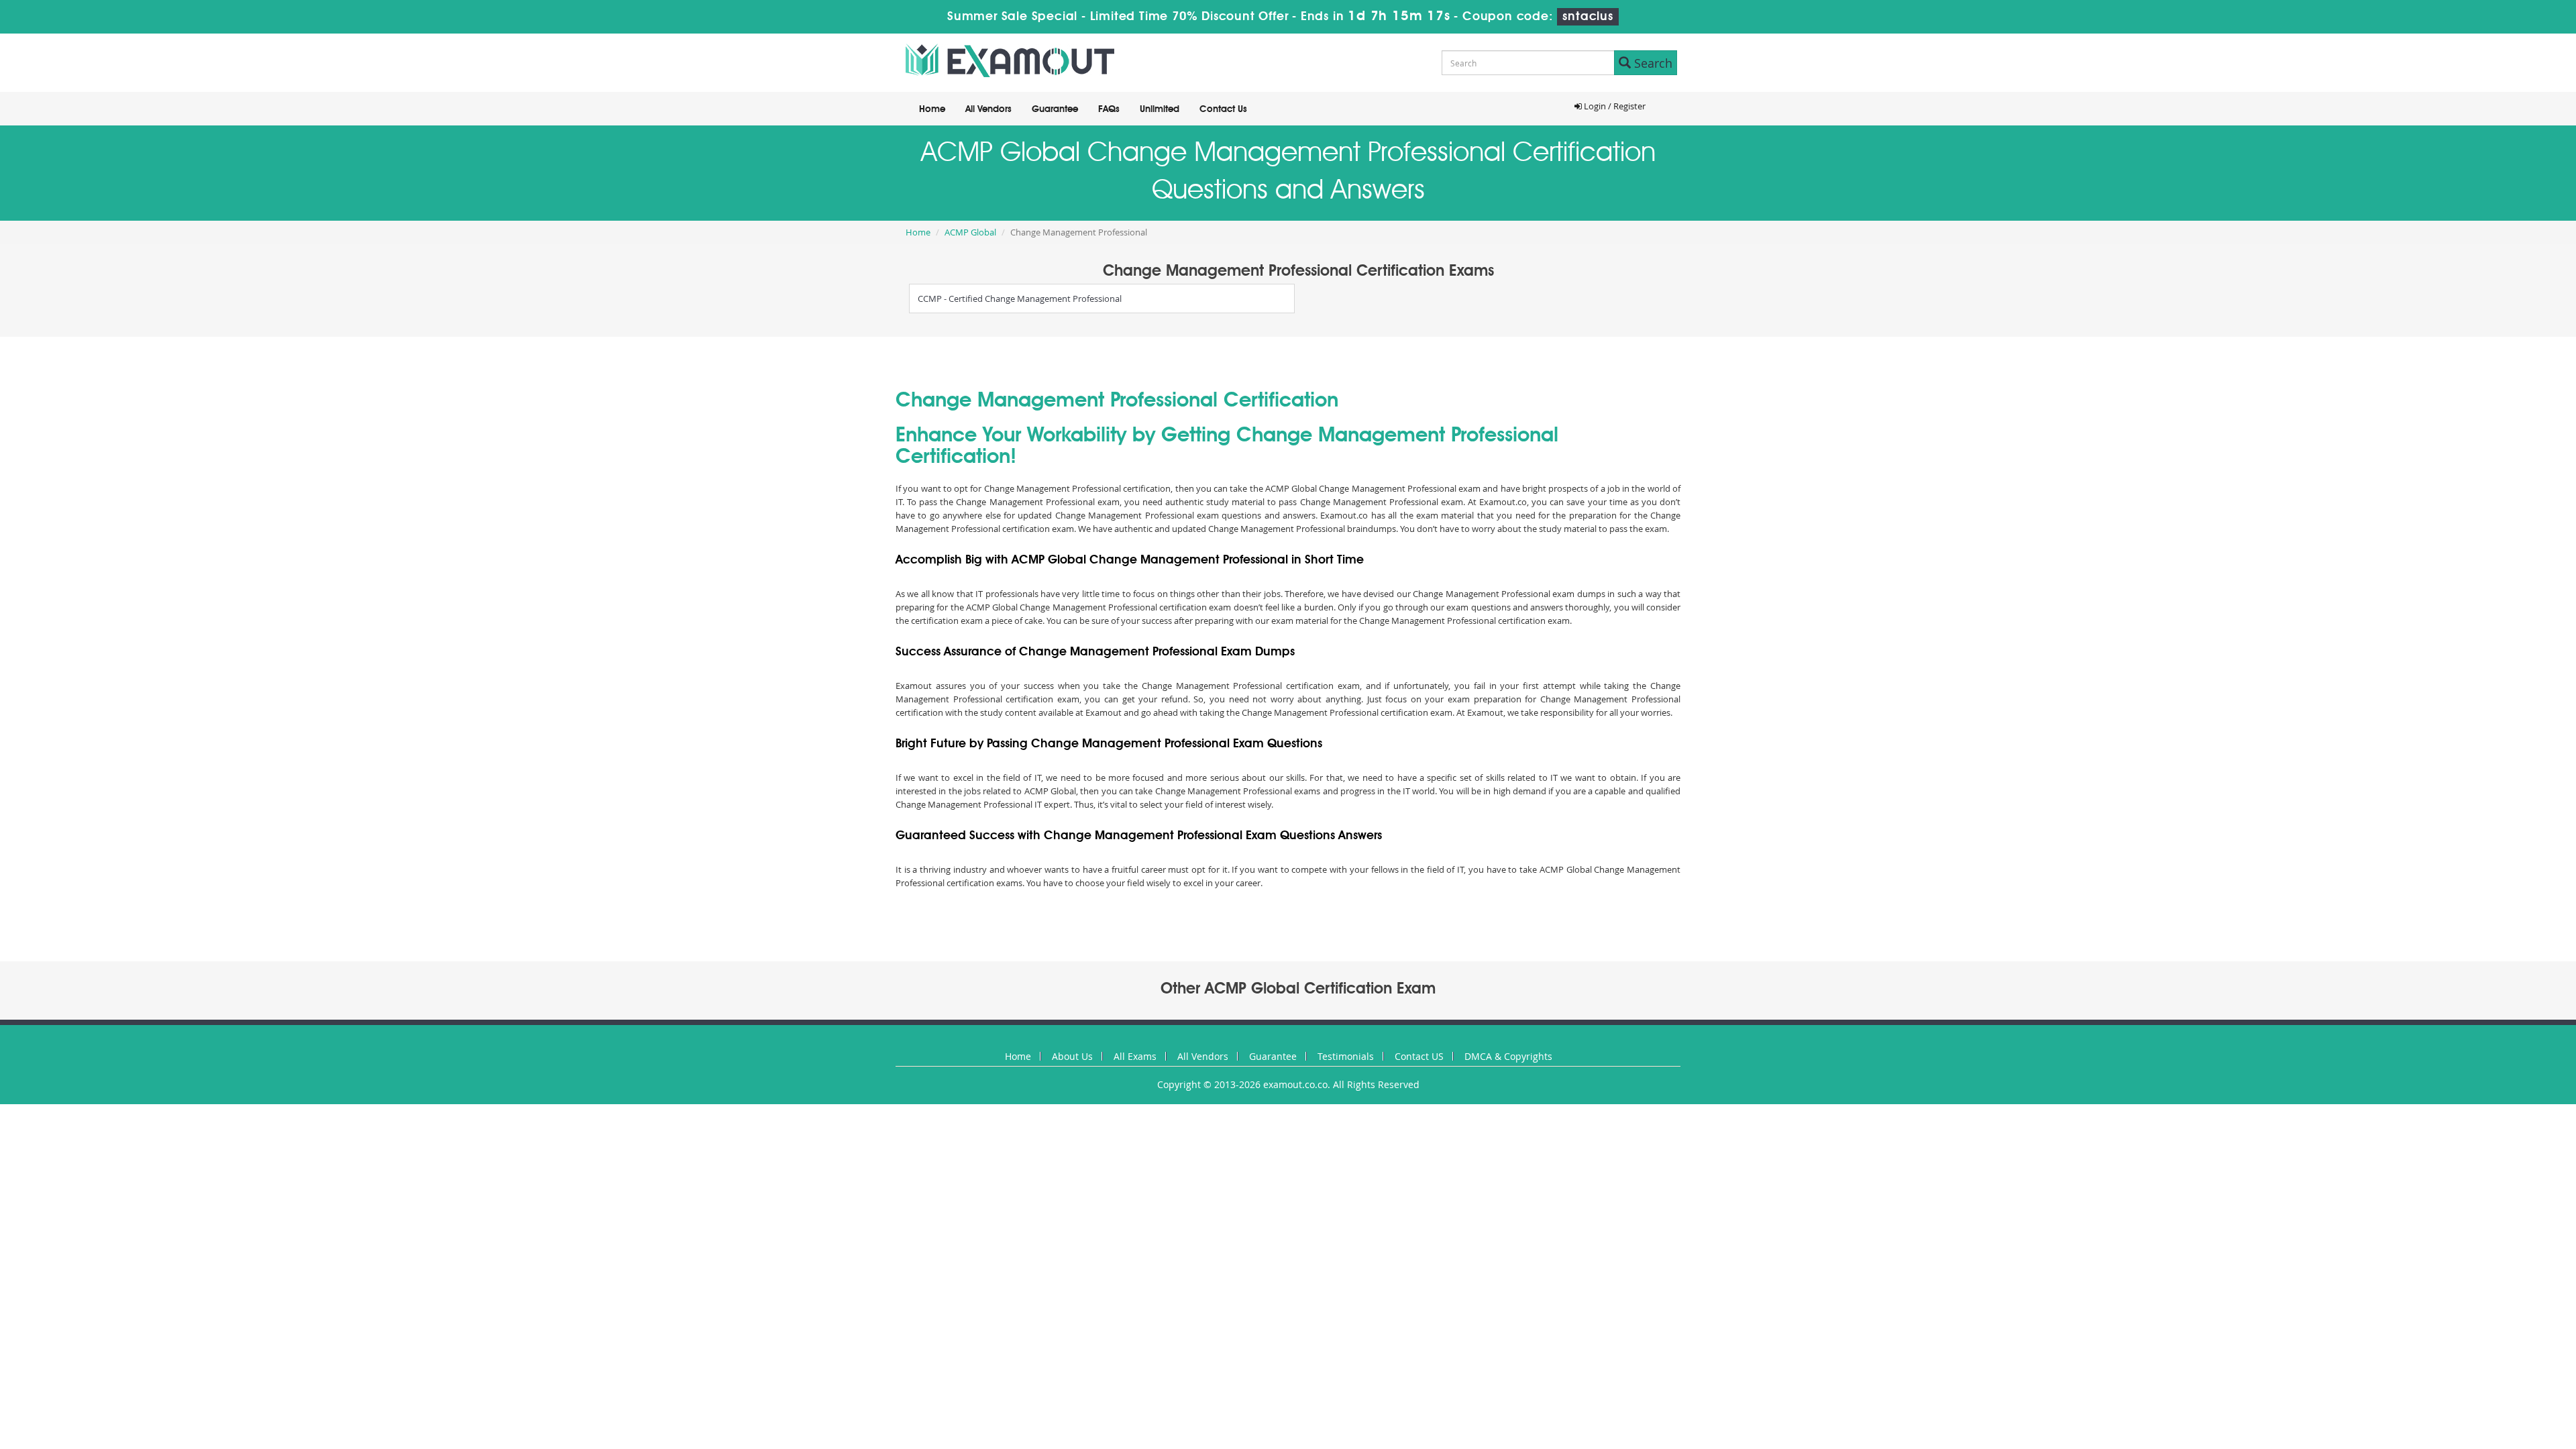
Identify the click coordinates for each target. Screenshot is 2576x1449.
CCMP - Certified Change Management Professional (1020, 299)
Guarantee (1055, 109)
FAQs (1109, 109)
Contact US (1419, 1056)
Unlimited (1160, 109)
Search (1652, 63)
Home (932, 109)
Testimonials (1346, 1056)
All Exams (1135, 1056)
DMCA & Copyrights (1508, 1056)
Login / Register (1614, 106)
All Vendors (988, 109)
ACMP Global (970, 232)
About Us (1072, 1056)
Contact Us (1223, 109)
